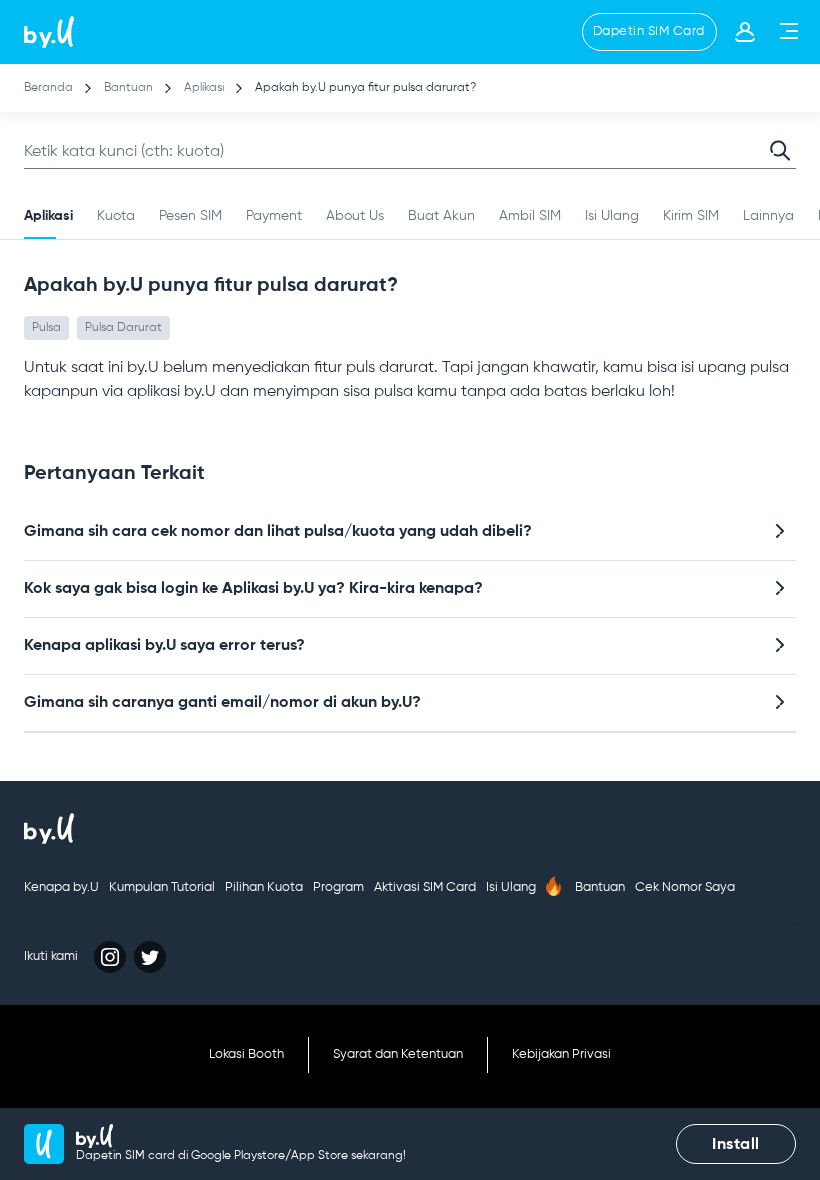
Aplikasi (205, 88)
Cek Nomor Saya (685, 887)
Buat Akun (441, 216)
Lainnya (768, 216)
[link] (49, 31)
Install (736, 1145)
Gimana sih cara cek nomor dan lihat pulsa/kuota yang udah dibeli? (278, 532)
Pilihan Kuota (264, 887)
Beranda (48, 88)
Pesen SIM (190, 216)
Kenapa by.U (61, 887)
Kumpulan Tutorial (162, 887)
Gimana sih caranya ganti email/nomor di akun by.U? (222, 703)
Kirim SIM (691, 216)
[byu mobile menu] (787, 36)
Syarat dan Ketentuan (398, 1054)
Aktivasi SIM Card (425, 887)
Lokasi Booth (246, 1054)
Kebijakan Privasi (561, 1054)
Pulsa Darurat (123, 328)
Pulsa (46, 328)
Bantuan (128, 88)
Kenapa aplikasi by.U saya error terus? (164, 646)
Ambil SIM (530, 216)
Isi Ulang (612, 216)
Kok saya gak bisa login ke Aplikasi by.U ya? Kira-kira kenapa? (253, 589)
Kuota (116, 216)
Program (338, 887)
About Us (355, 216)
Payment (274, 216)
